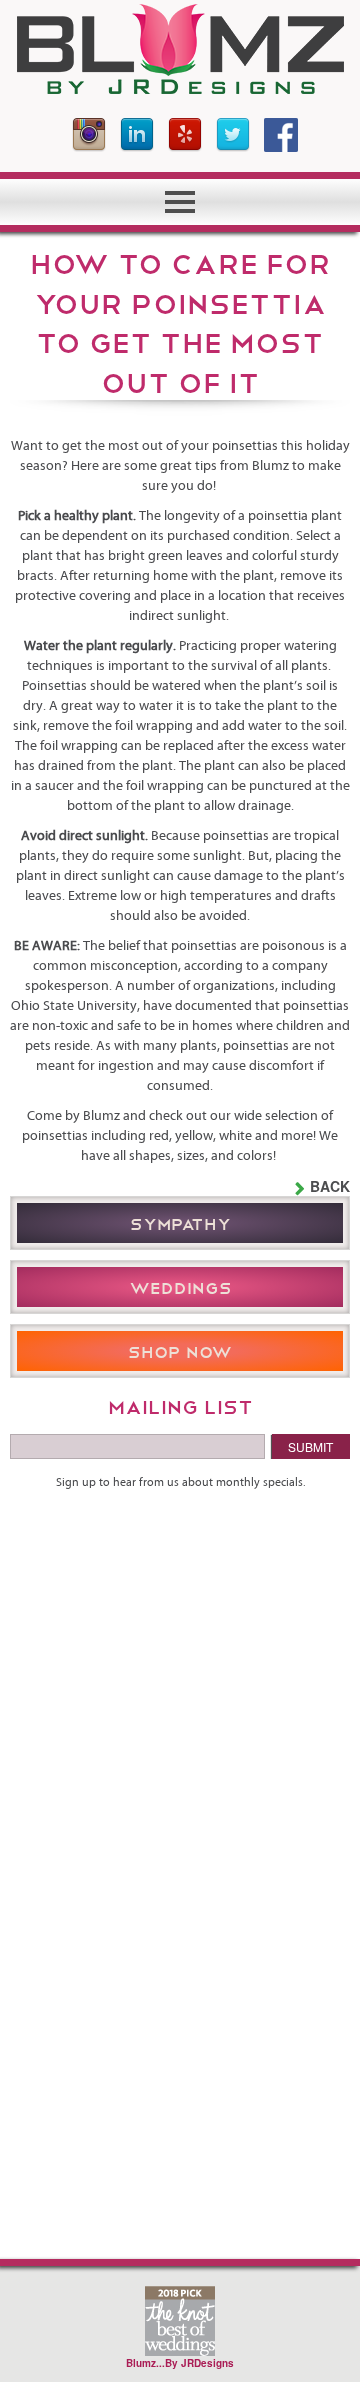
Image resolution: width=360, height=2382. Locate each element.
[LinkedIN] (137, 135)
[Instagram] (89, 135)
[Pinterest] (185, 135)
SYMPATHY (180, 1222)
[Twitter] (233, 135)
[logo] (180, 49)
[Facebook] (281, 135)
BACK (330, 1186)
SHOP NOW (180, 1350)
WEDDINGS (180, 1286)
